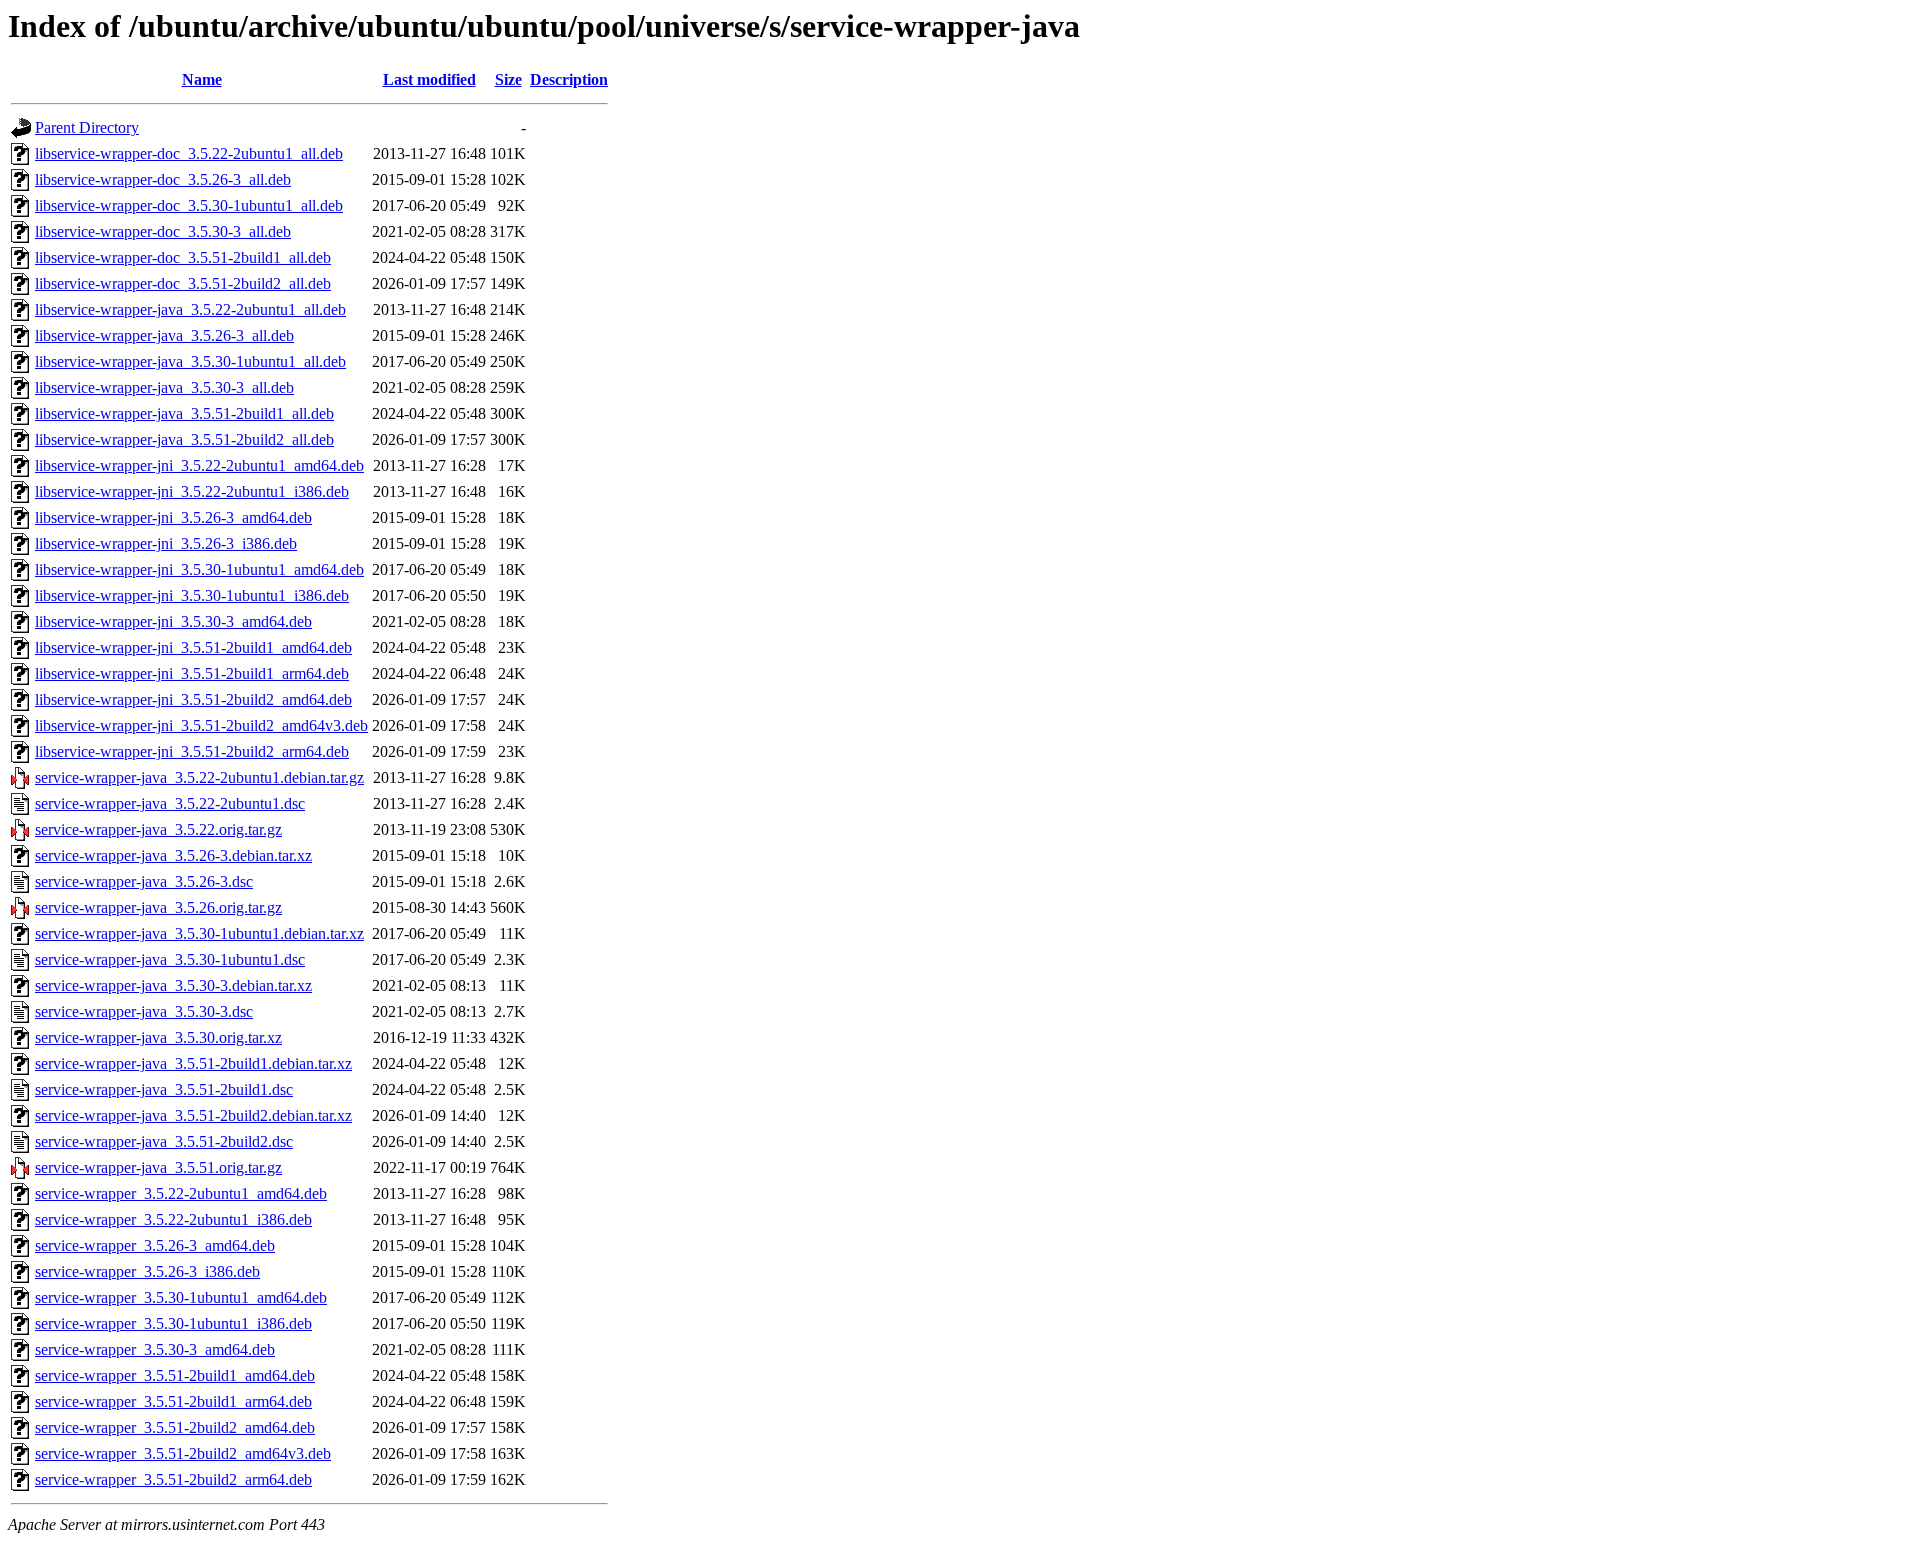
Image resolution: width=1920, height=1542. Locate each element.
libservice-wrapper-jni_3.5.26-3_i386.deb (166, 543)
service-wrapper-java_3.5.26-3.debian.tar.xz (173, 855)
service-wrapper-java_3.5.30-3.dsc (144, 1011)
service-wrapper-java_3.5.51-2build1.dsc (164, 1089)
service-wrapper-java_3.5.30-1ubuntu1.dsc (170, 959)
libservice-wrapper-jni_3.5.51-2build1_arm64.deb (192, 673)
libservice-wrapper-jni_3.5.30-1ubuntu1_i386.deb (192, 595)
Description (569, 79)
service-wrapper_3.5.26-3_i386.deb (147, 1271)
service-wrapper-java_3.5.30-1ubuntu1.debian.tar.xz (199, 933)
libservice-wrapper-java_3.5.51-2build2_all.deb (184, 439)
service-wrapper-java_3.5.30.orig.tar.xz (158, 1037)
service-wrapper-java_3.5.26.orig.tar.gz (158, 907)
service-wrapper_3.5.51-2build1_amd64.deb (175, 1375)
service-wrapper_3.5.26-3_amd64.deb (155, 1245)
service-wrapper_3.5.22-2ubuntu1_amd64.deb (181, 1193)
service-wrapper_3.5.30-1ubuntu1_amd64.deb (181, 1297)
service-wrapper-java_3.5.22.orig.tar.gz (158, 829)
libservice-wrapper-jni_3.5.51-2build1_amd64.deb (193, 647)
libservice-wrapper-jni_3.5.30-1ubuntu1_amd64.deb (199, 569)
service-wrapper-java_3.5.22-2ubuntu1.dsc (170, 803)
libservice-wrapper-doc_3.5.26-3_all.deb (163, 179)
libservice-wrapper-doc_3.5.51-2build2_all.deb (183, 283)
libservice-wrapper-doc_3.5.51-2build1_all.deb (183, 257)
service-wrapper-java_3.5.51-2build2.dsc (164, 1141)
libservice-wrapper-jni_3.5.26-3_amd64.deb (173, 517)
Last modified (429, 79)
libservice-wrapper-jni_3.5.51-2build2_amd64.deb (193, 699)
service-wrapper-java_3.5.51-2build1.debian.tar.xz (193, 1063)
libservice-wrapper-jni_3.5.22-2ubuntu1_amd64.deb (199, 465)
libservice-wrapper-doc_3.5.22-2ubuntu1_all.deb (189, 153)
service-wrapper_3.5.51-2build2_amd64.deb (175, 1427)
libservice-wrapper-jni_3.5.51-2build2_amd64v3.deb (201, 725)
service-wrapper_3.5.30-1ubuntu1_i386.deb (173, 1323)
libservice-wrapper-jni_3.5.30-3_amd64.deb (173, 621)
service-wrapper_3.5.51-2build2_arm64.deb (173, 1479)
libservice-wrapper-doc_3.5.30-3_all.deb (163, 231)
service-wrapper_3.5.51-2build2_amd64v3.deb (183, 1453)
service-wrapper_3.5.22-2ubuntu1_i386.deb (173, 1219)
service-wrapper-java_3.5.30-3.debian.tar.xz (173, 985)
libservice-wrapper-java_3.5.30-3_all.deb (164, 387)
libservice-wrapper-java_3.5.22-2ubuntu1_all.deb (190, 309)
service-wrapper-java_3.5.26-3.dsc (144, 881)
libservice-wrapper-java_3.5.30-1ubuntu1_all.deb (190, 361)
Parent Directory (87, 127)
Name (202, 79)
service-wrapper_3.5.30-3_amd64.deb (155, 1349)
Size (508, 79)
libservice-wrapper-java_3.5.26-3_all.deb (164, 335)
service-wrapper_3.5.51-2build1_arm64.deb (173, 1401)
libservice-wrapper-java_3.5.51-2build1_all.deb (184, 413)
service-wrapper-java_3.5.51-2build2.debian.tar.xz (193, 1115)
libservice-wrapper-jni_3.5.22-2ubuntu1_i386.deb (192, 491)
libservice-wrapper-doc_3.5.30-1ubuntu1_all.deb (189, 205)
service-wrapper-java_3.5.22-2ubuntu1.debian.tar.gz (199, 777)
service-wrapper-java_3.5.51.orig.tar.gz (158, 1167)
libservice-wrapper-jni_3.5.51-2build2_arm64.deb (192, 751)
